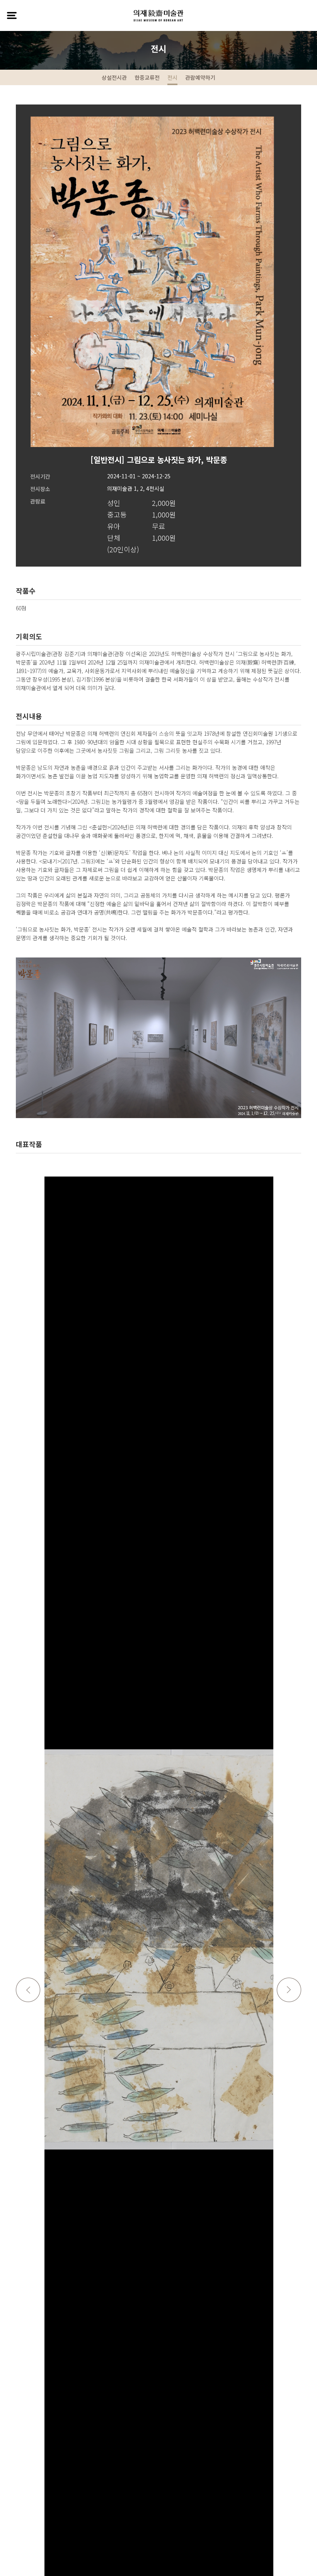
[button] (289, 1990)
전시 (172, 77)
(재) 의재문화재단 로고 (158, 15)
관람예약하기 (200, 77)
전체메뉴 (12, 15)
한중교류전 (147, 77)
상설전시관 (114, 77)
